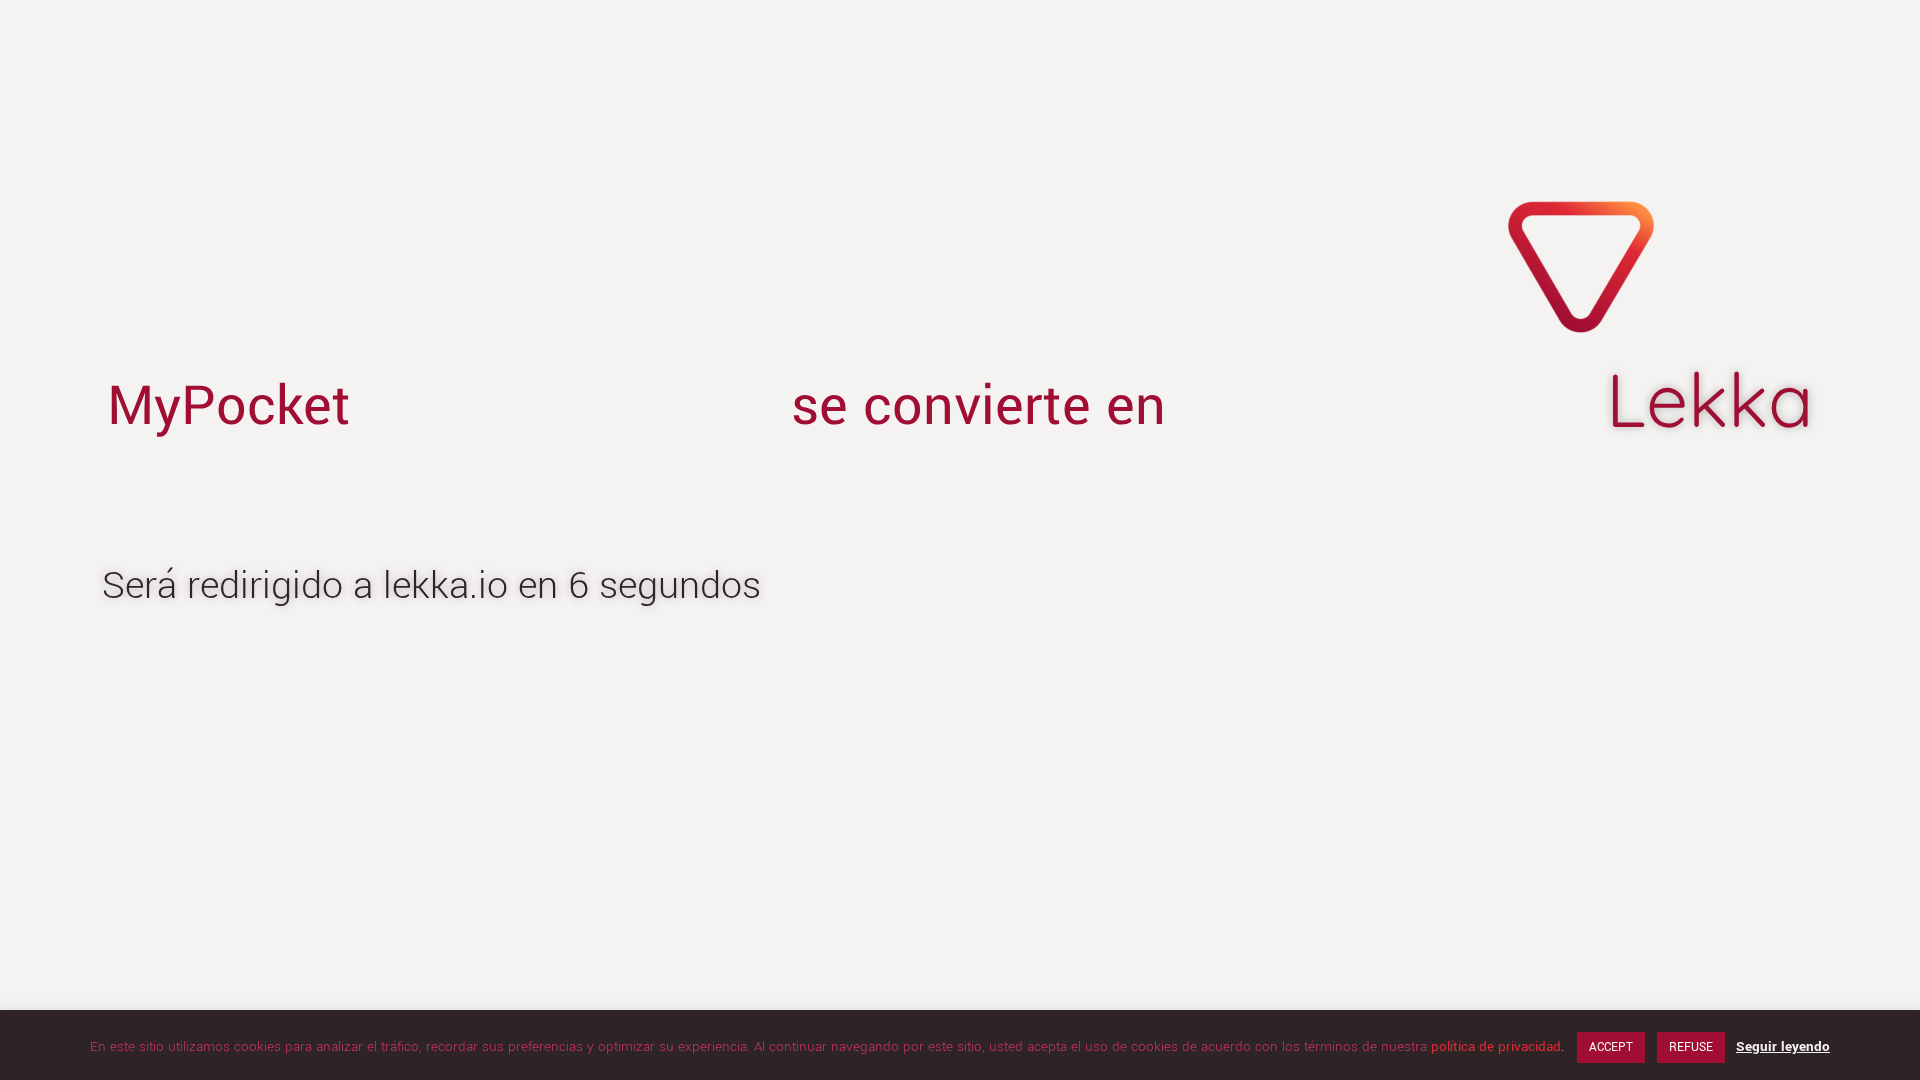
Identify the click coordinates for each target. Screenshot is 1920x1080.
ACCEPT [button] (1611, 1047)
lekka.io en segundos (572, 586)
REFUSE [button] (1691, 1047)
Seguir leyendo (1783, 1046)
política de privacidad (1496, 1046)
